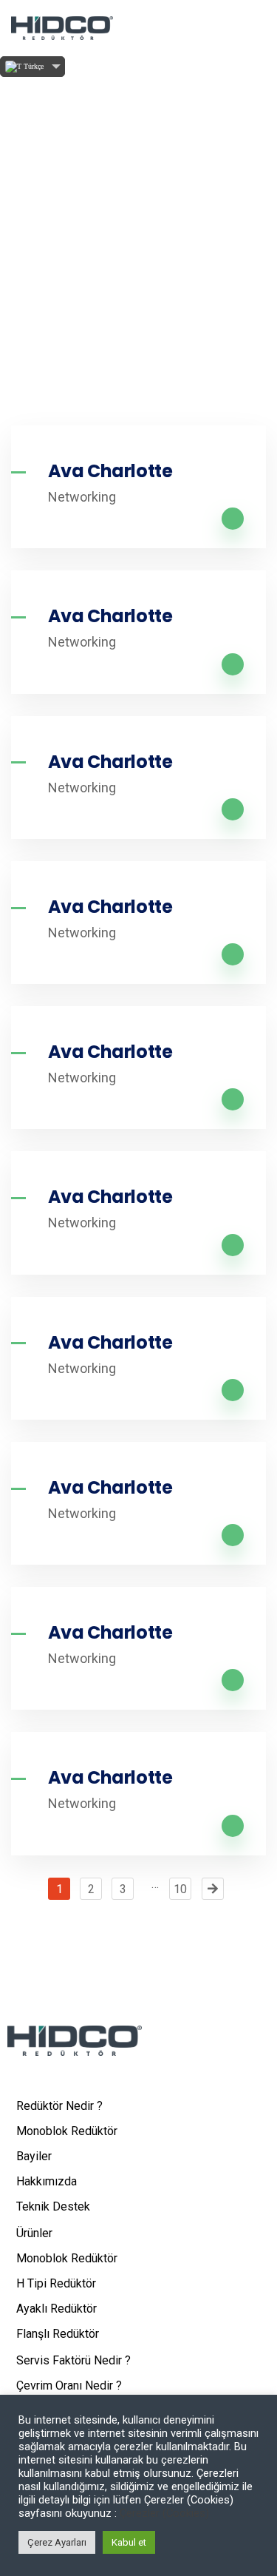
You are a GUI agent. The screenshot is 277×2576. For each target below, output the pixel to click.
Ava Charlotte (110, 471)
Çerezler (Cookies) (164, 2513)
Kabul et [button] (129, 2542)
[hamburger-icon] (253, 28)
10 (180, 1889)
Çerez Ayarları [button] (57, 2542)
